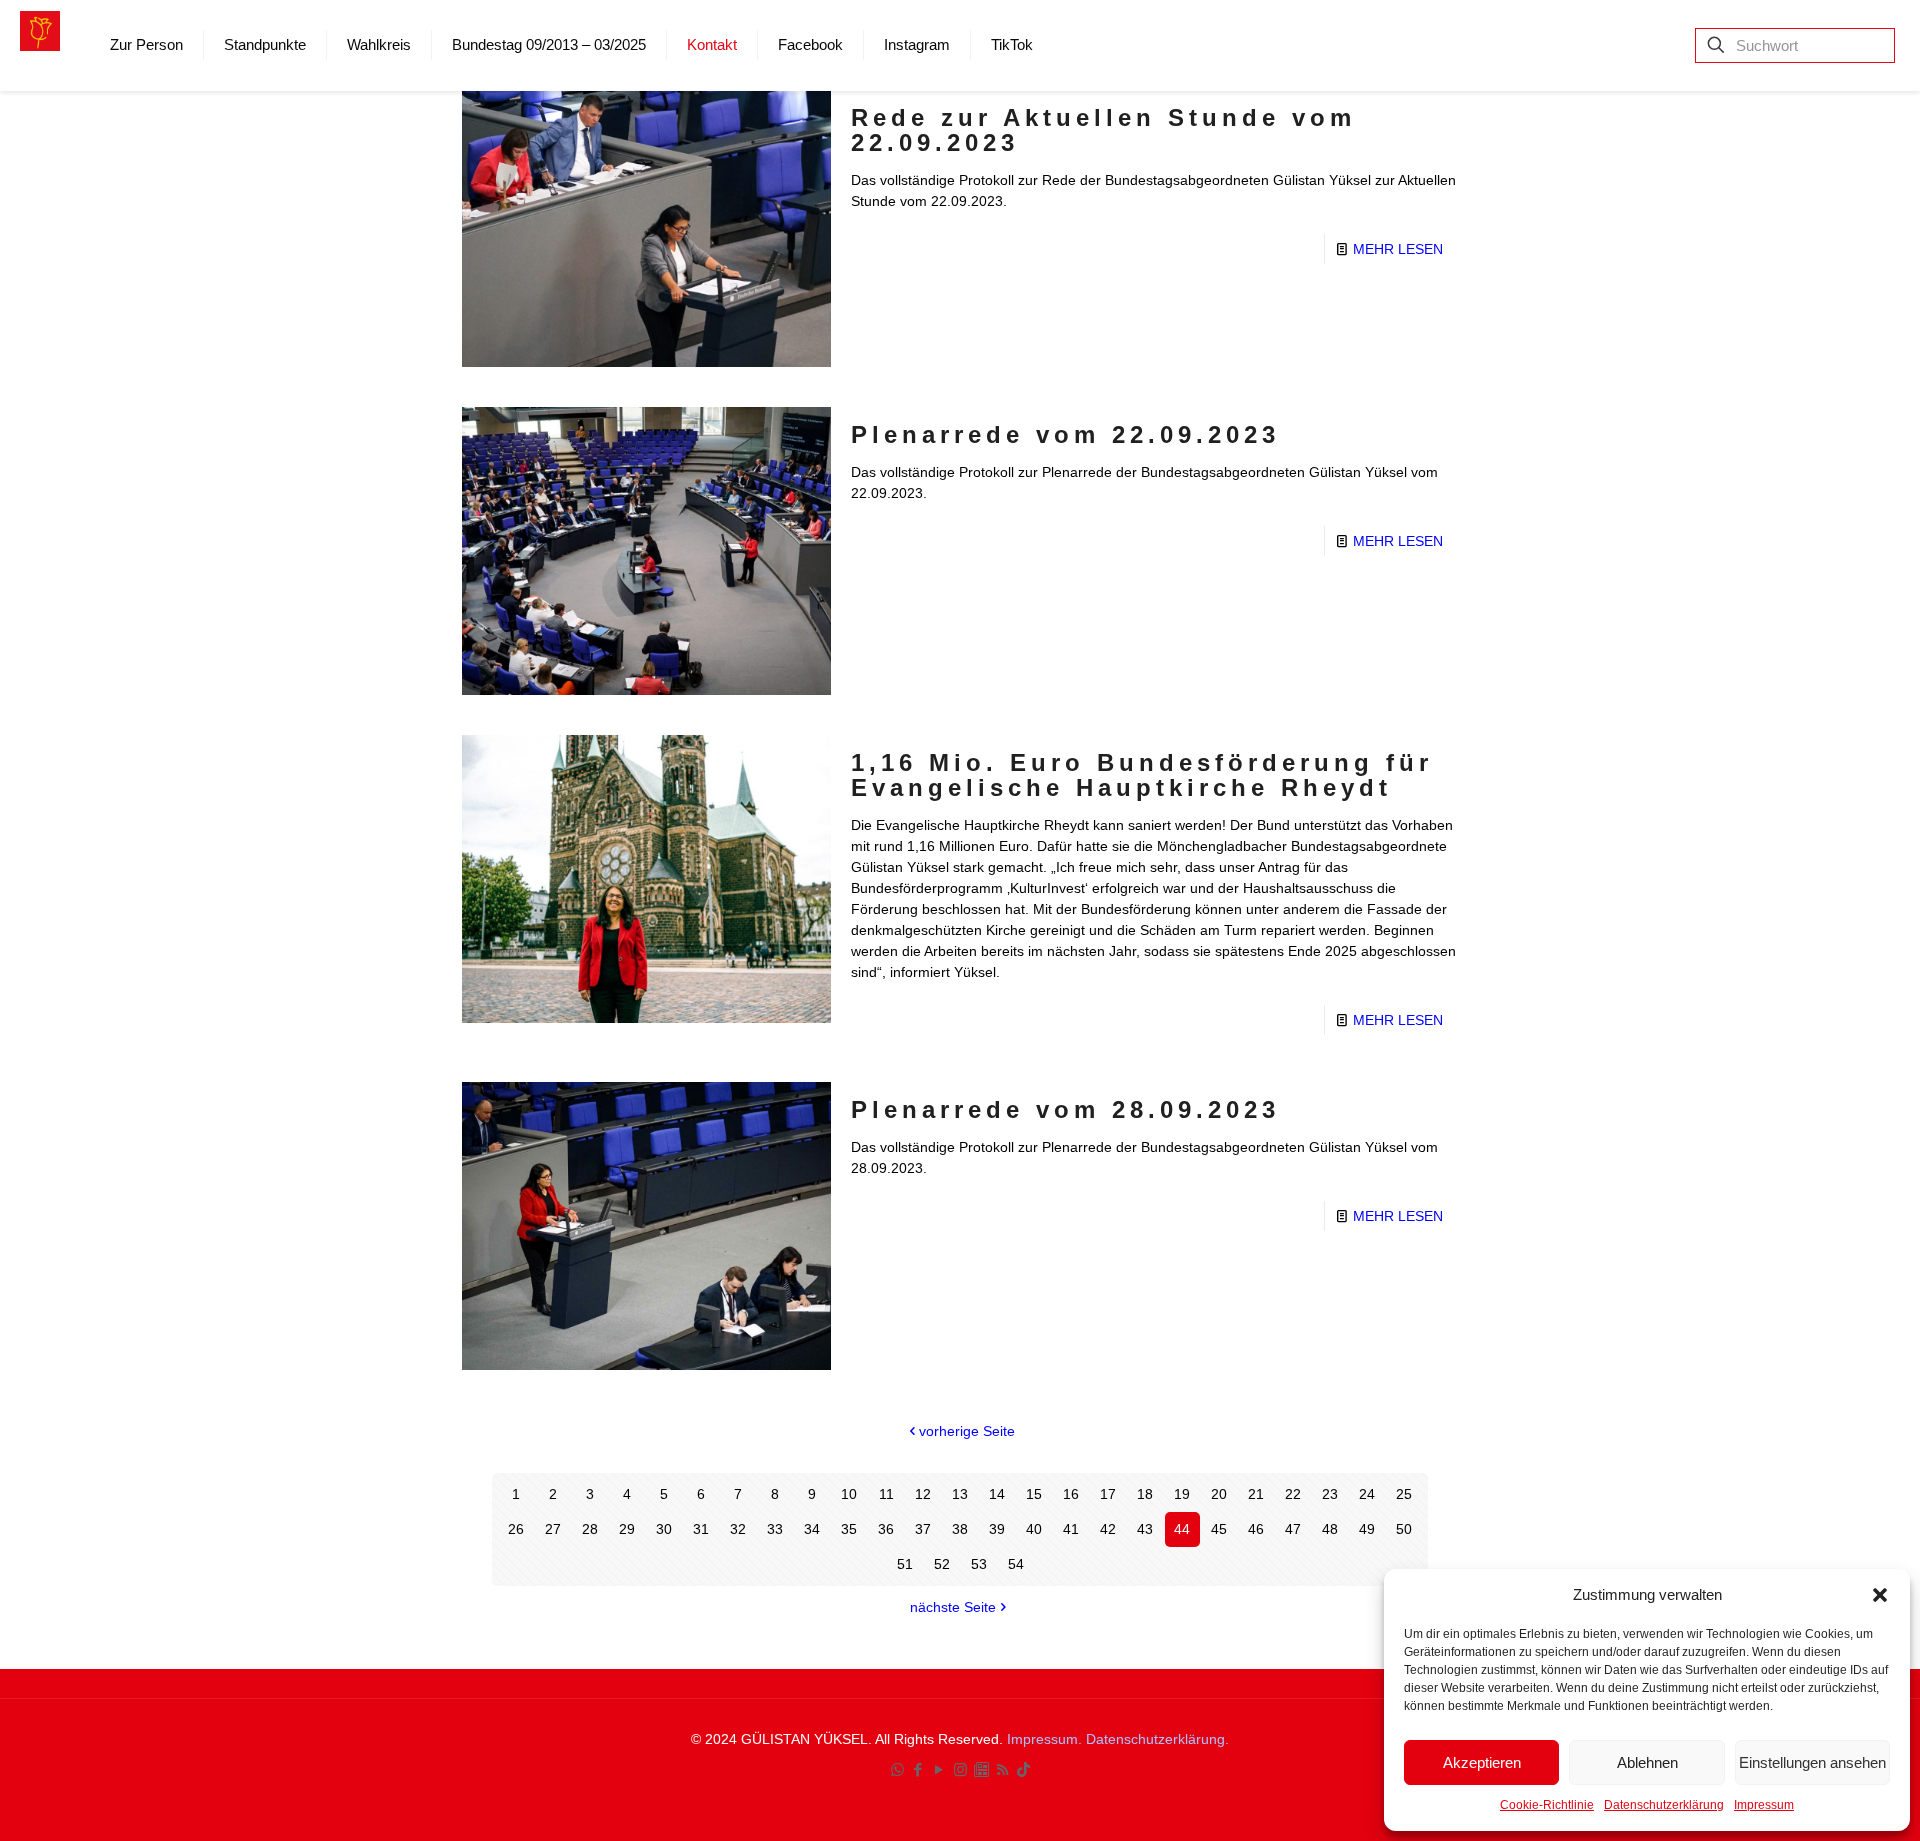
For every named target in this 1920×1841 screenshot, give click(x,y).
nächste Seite (953, 1607)
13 (960, 1494)
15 (1034, 1494)
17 (1108, 1494)
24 (1367, 1494)
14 (997, 1494)
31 (701, 1529)
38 (960, 1529)
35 (849, 1529)
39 (997, 1529)
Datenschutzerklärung (1664, 1805)
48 (1330, 1529)
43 (1145, 1529)
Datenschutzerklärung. (1157, 1739)
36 (886, 1529)
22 (1293, 1494)
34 (812, 1529)
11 (886, 1494)
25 (1404, 1494)
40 (1034, 1529)
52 (942, 1564)
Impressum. (1046, 1739)
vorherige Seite (967, 1431)
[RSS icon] (1002, 1769)
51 (905, 1564)
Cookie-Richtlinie (1547, 1805)
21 (1256, 1494)
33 (775, 1529)
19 (1182, 1494)
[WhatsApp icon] (897, 1769)
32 (738, 1529)
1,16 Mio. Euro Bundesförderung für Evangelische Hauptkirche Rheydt (1142, 775)
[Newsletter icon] (981, 1769)
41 (1071, 1529)
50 (1404, 1529)
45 (1219, 1529)
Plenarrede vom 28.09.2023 (1065, 1109)
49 (1367, 1529)
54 (1016, 1564)
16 (1071, 1494)
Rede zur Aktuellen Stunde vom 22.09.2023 (1103, 130)
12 (923, 1494)
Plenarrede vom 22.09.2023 (1065, 434)
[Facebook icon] (918, 1769)
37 (923, 1529)
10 (849, 1494)
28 (590, 1529)
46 (1256, 1529)
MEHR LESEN (1398, 249)
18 (1145, 1494)
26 (516, 1529)
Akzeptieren (1482, 1762)
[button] (1880, 1595)
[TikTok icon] (1023, 1769)
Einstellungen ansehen (1812, 1762)
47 (1293, 1529)
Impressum (1764, 1805)
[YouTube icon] (939, 1769)
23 (1330, 1494)
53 (979, 1564)
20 (1219, 1494)
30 (664, 1529)
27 (553, 1529)
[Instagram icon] (960, 1769)
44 (1182, 1529)
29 (627, 1529)
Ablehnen (1647, 1762)
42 (1108, 1529)
